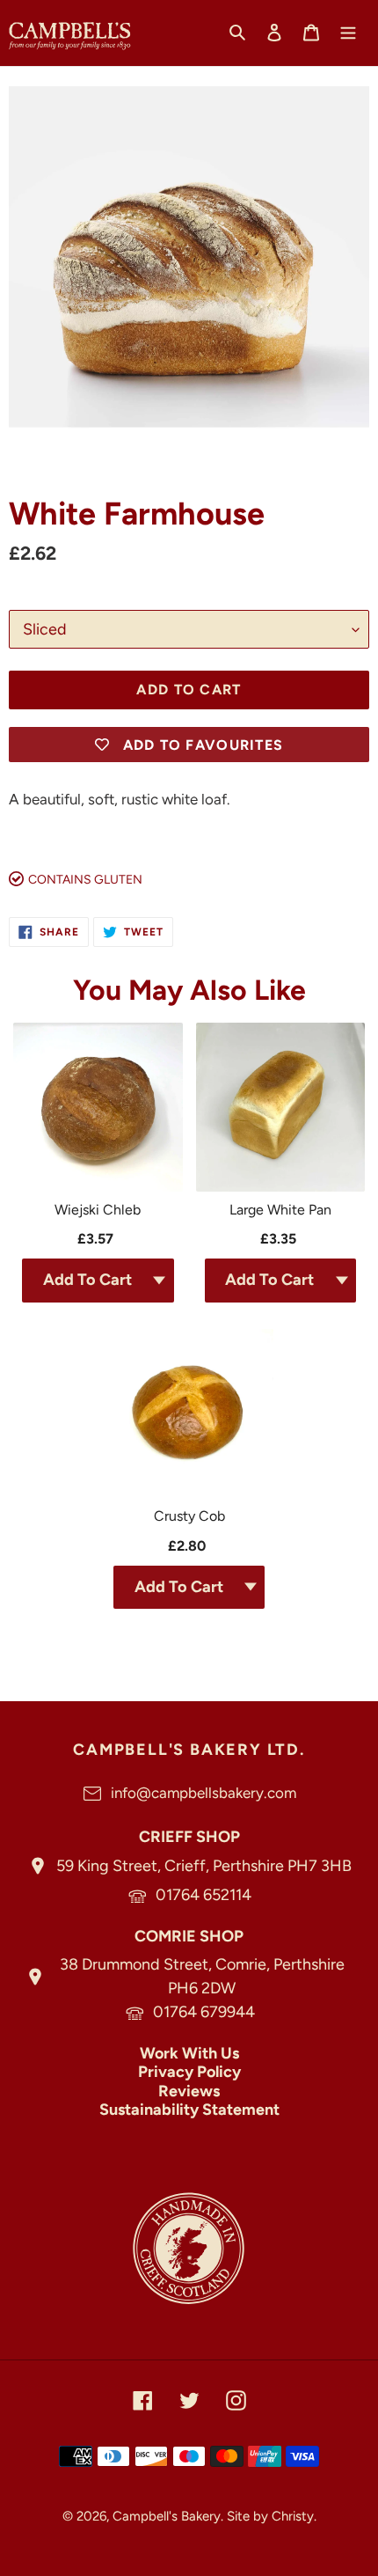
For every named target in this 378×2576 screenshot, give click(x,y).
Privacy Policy (189, 2072)
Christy (293, 2516)
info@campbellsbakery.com (204, 1793)
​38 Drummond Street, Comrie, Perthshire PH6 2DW (202, 1976)
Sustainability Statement (189, 2110)
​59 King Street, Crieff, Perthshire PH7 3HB (204, 1866)
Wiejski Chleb (98, 1210)
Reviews (189, 2091)
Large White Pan (280, 1210)
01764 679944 (204, 2012)
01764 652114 (204, 1895)
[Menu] (348, 32)
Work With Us (189, 2053)
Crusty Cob (189, 1516)
